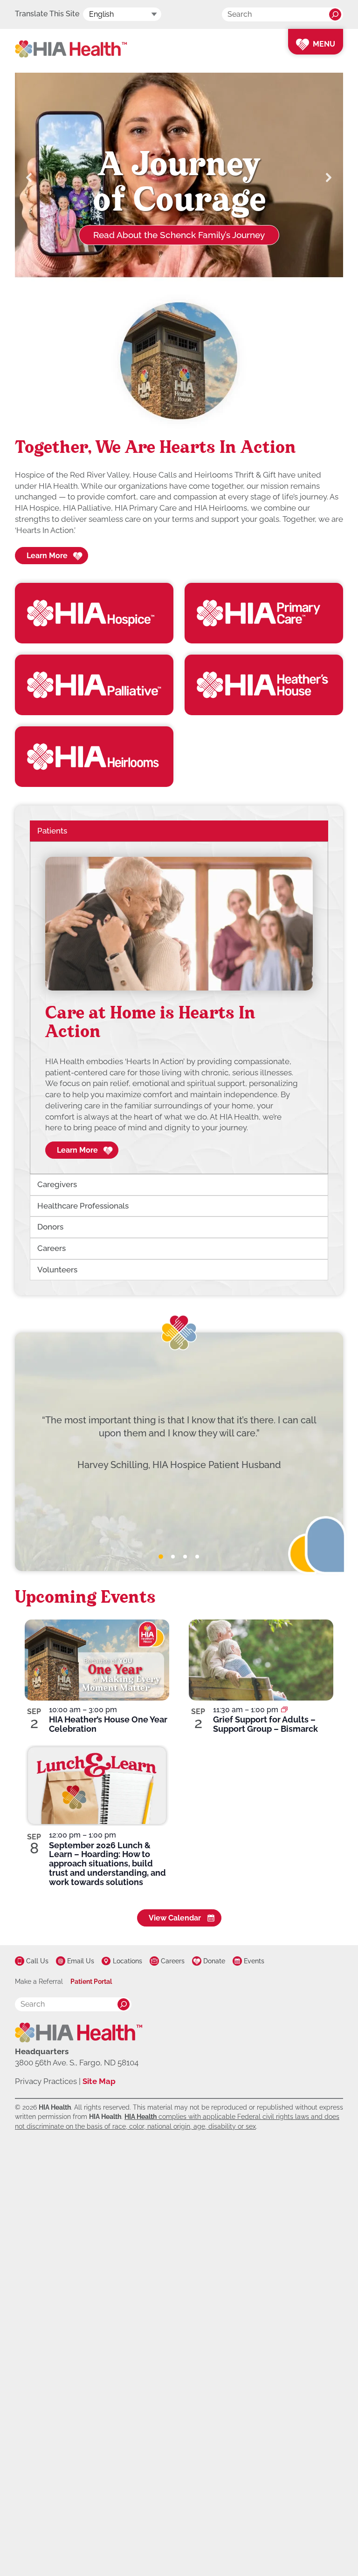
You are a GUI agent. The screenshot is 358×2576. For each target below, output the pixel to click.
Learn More (47, 556)
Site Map (99, 2081)
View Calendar (175, 1918)
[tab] (161, 1557)
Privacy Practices (46, 2081)
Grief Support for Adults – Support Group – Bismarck (265, 1724)
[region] (179, 1008)
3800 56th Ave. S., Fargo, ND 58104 (77, 2063)
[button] (29, 178)
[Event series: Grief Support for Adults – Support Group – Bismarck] (284, 1710)
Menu (324, 44)
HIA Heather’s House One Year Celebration (108, 1724)
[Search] (335, 14)
